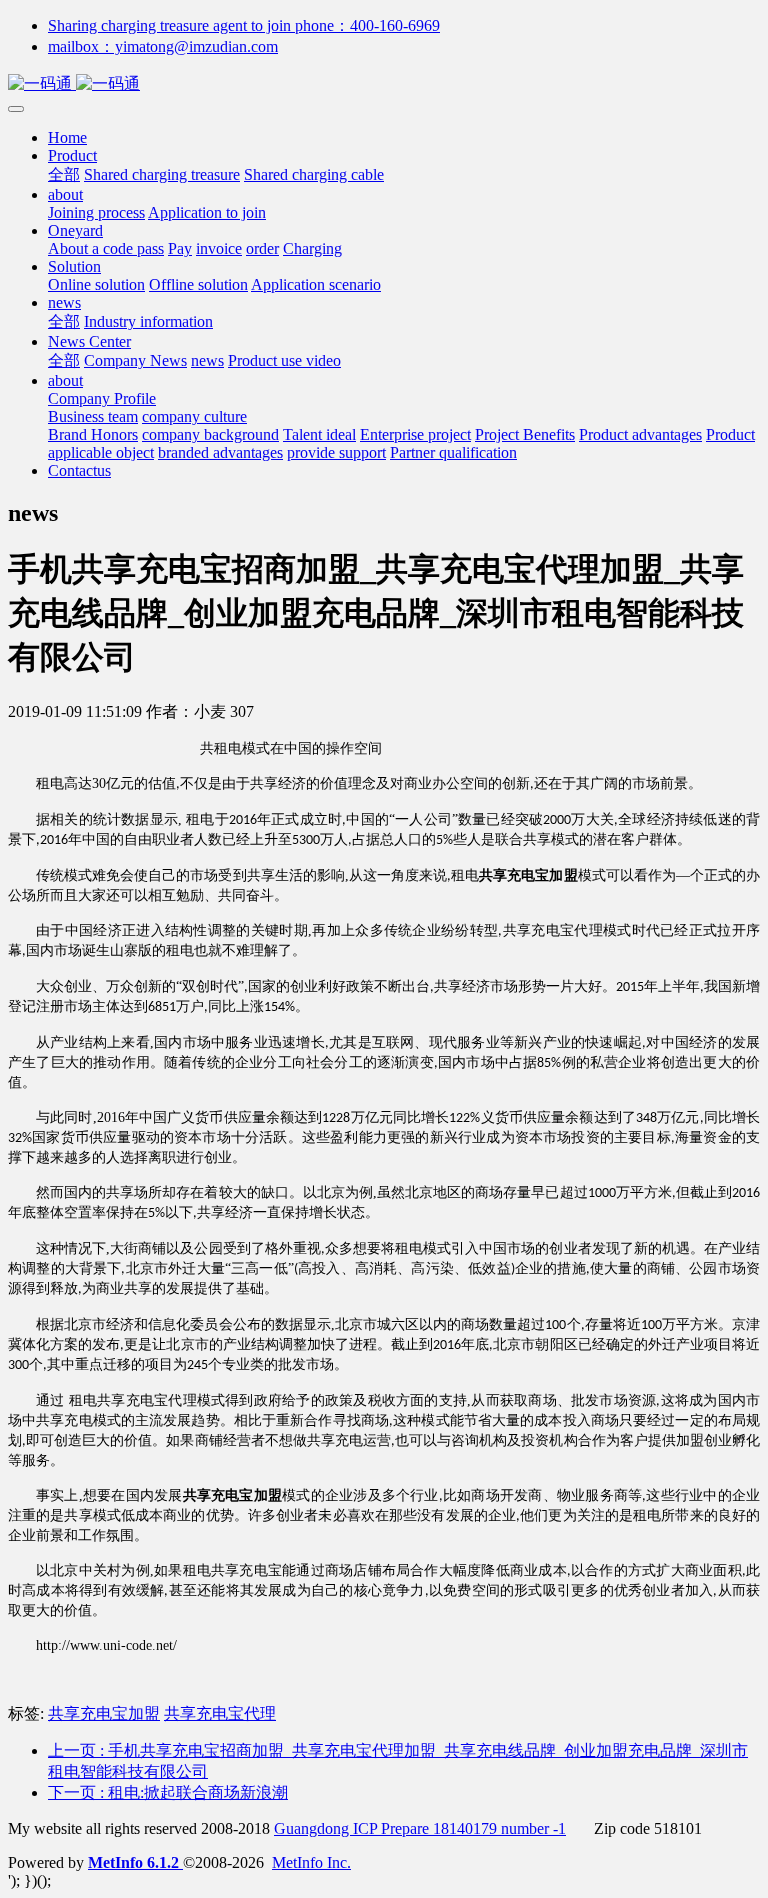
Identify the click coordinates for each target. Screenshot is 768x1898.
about (65, 194)
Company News (135, 360)
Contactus (79, 470)
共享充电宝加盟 (104, 1713)
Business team (93, 416)
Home (67, 137)
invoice (219, 248)
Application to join (207, 212)
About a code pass (106, 248)
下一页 (168, 1792)
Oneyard (75, 230)
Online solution (96, 284)
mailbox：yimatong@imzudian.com (163, 46)
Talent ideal (319, 434)
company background (210, 434)
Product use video (284, 360)
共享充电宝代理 (220, 1713)
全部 (64, 174)
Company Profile (102, 398)
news (64, 302)
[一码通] (384, 84)
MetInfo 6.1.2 (133, 1862)
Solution (74, 266)
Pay (180, 248)
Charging (312, 248)
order (262, 248)
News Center (89, 341)
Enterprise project (415, 434)
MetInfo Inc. (311, 1862)
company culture (194, 416)
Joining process (96, 212)
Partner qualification (453, 452)
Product (72, 155)
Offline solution (198, 284)
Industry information (148, 321)
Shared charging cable (314, 174)
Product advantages (640, 434)
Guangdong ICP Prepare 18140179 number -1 (420, 1828)
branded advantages (220, 452)
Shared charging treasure (162, 174)
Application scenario (316, 284)
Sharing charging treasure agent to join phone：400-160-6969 (244, 25)
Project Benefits (525, 434)
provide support (336, 452)
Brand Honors (93, 434)
